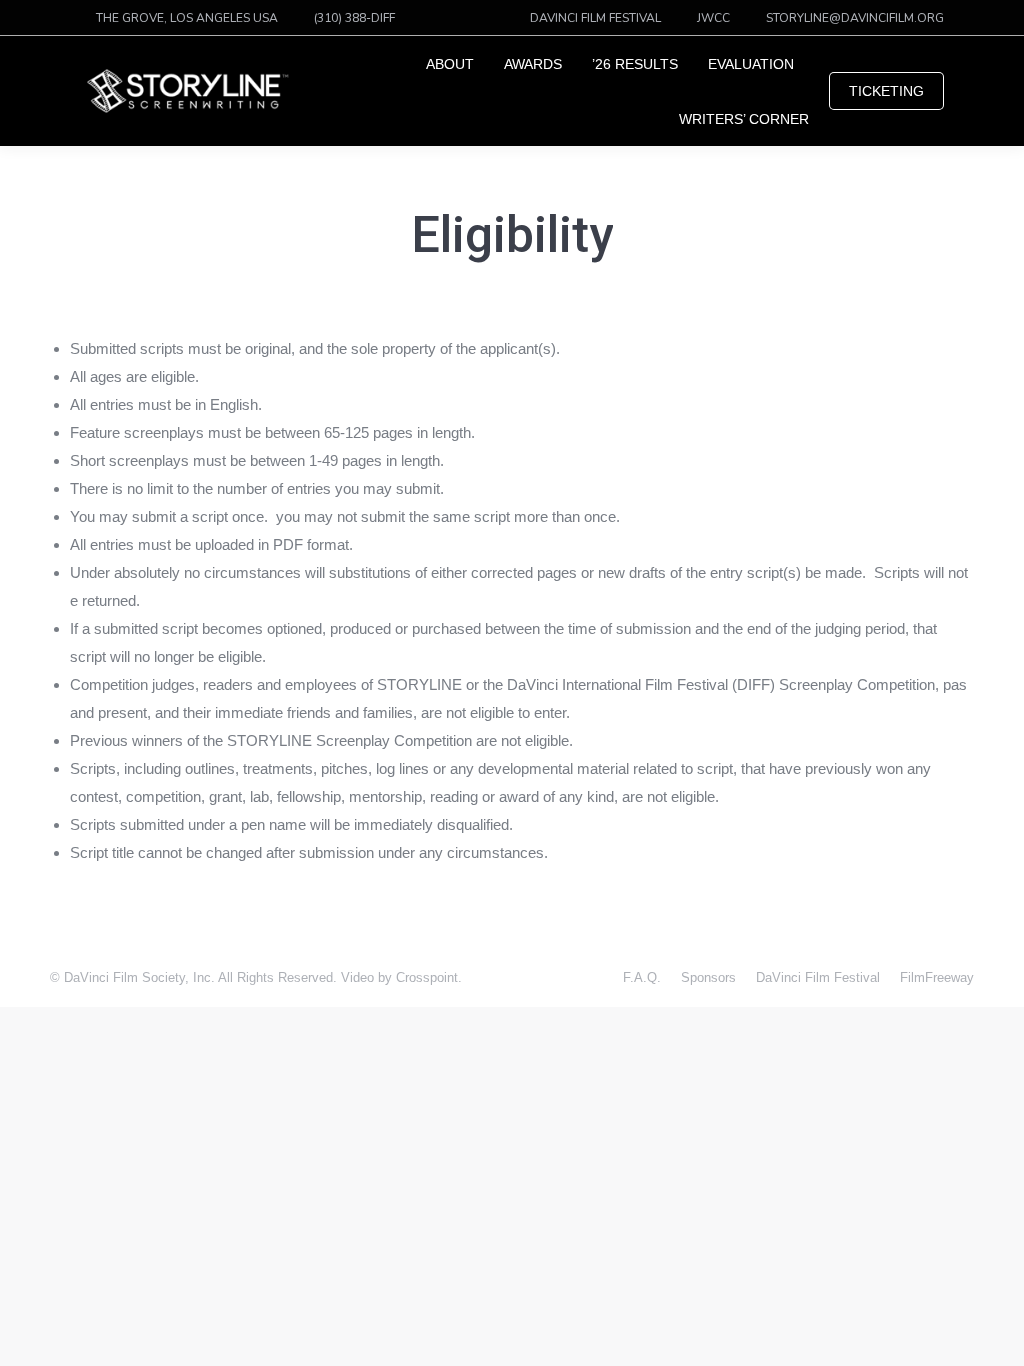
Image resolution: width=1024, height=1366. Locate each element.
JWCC (713, 18)
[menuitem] (450, 64)
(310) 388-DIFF (354, 18)
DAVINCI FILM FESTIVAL (595, 18)
